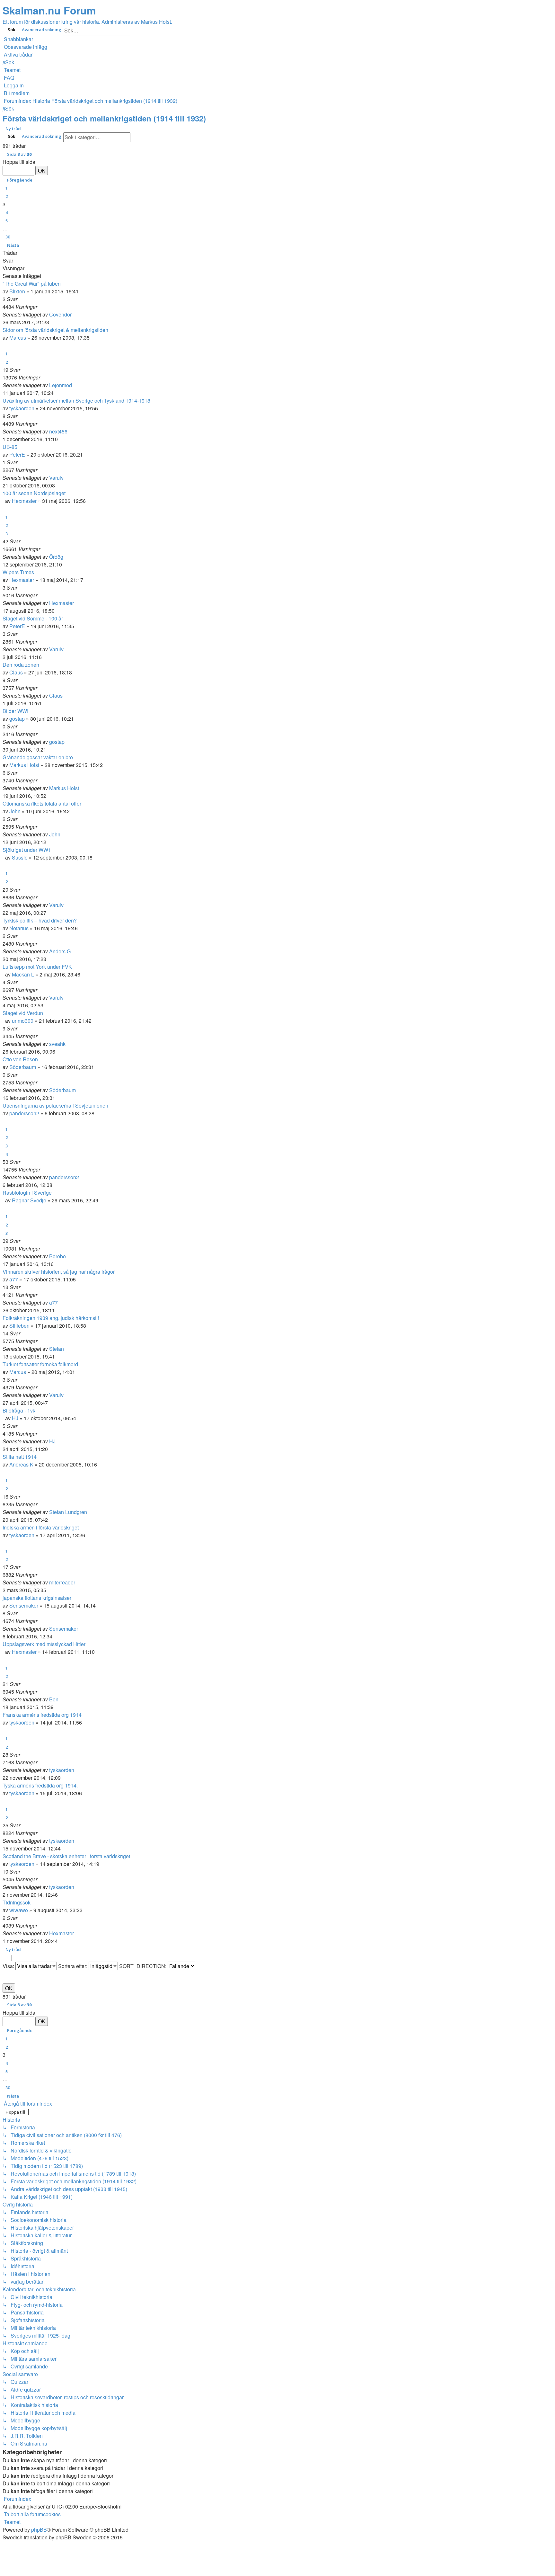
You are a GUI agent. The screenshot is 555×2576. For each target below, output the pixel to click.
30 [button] (8, 237)
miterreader (62, 1582)
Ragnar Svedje (29, 1200)
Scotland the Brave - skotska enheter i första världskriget (66, 1856)
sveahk (57, 1044)
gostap (17, 719)
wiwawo (19, 1910)
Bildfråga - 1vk (19, 1410)
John (15, 811)
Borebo (57, 1256)
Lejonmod (61, 385)
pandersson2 (24, 1113)
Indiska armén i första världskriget (41, 1527)
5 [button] (7, 221)
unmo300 (23, 1021)
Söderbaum (23, 1067)
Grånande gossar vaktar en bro (38, 757)
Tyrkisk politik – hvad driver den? (40, 920)
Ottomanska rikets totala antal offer (42, 803)
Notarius (19, 928)
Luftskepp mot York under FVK (37, 967)
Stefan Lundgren (68, 1512)
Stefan (57, 1349)
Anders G (60, 951)
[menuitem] (25, 47)
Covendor (60, 314)
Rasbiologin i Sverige (27, 1193)
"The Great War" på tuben (32, 284)
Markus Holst (24, 765)
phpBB (39, 2530)
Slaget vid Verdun (23, 1013)
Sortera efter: (73, 1966)
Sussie (20, 857)
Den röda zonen (21, 665)
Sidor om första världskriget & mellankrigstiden (55, 330)
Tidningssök (17, 1902)
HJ (15, 1418)
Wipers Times (18, 572)
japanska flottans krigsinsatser (37, 1598)
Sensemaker (24, 1605)
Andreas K (21, 1464)
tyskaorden (22, 408)
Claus (16, 672)
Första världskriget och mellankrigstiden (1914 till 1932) (104, 118)
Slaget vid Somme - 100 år (33, 618)
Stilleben (19, 1326)
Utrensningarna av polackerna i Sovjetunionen (55, 1105)
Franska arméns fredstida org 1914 (42, 1715)
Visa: (9, 1966)
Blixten (17, 291)
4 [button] (7, 212)
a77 (14, 1279)
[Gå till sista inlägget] (74, 314)
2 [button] (7, 196)
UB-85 (10, 447)
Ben (54, 1699)
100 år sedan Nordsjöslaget (34, 493)
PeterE (17, 455)
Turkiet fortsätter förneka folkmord (40, 1364)
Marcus (18, 338)
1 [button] (7, 188)
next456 (58, 431)
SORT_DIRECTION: (143, 1966)
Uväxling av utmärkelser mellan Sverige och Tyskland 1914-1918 (76, 401)
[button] (18, 154)
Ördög (56, 557)
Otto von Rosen (20, 1059)
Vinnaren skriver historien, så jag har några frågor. (59, 1272)
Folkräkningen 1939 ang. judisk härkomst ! (51, 1318)
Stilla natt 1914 (20, 1457)
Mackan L (23, 974)
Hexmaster (24, 501)
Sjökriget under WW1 (27, 850)
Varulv (56, 478)
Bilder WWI (15, 711)
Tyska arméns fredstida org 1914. (40, 1785)
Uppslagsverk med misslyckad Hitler (44, 1644)
